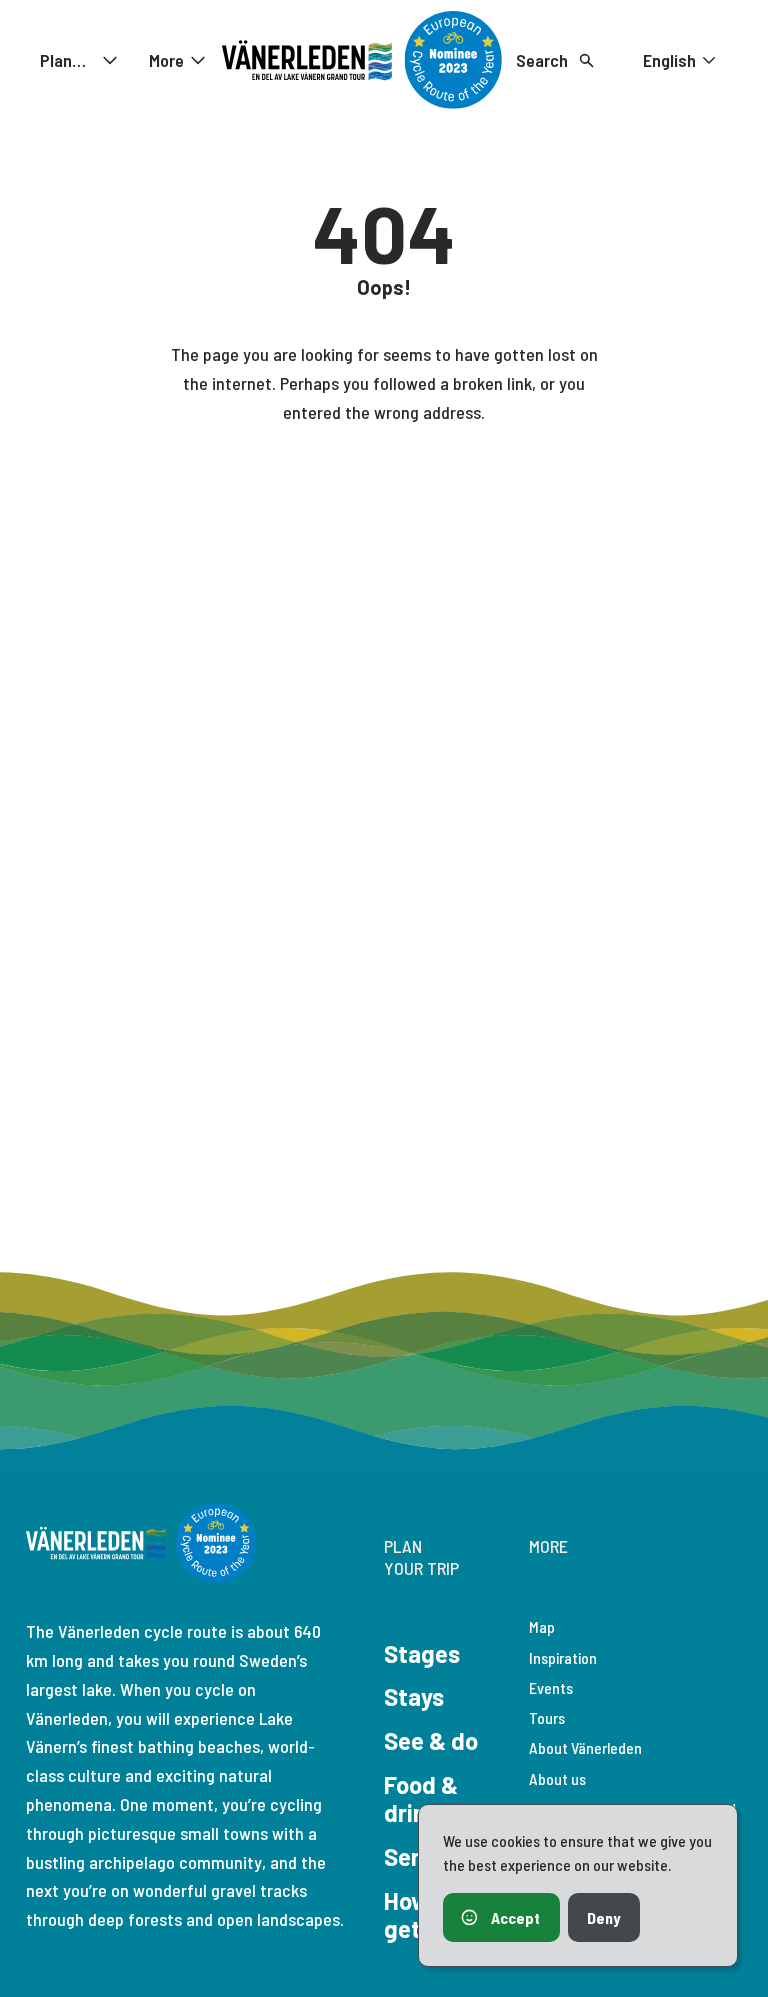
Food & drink (421, 1799)
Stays (414, 1696)
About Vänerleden (585, 1747)
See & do (431, 1740)
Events (551, 1687)
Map (542, 1626)
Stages (422, 1653)
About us (557, 1778)
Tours (547, 1717)
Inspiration (563, 1657)
